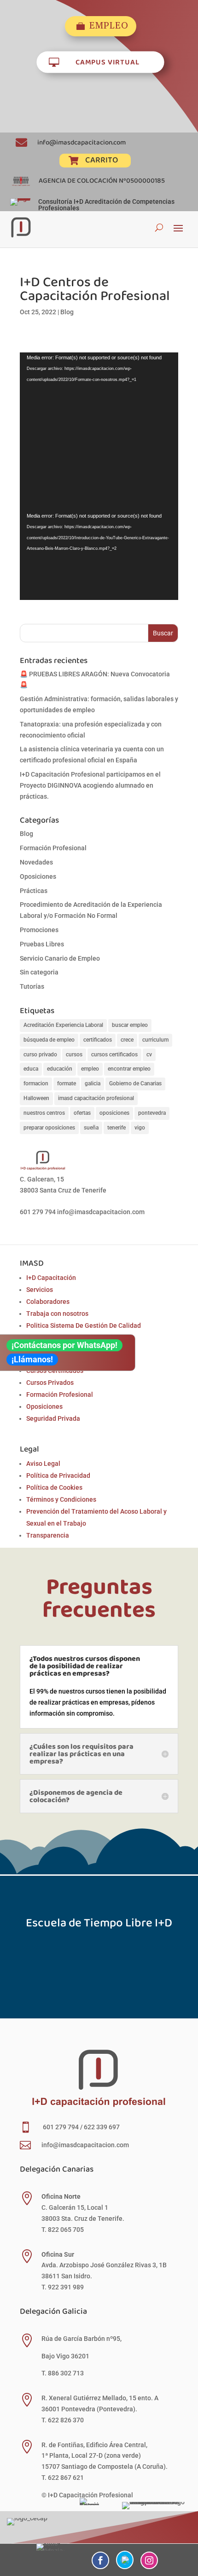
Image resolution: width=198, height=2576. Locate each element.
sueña (91, 1128)
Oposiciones (38, 876)
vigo (140, 1128)
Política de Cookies (54, 1487)
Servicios (40, 1290)
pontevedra (152, 1113)
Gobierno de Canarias (135, 1083)
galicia (93, 1083)
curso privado (40, 1055)
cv (149, 1055)
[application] (99, 432)
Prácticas (34, 891)
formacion (36, 1083)
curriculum (155, 1040)
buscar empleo (130, 1025)
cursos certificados (114, 1055)
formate (67, 1083)
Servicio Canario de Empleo (60, 958)
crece (127, 1040)
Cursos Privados (50, 1383)
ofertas (82, 1113)
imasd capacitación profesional (96, 1098)
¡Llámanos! (32, 1359)
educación (60, 1069)
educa (31, 1069)
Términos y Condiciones (61, 1499)
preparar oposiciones (49, 1128)
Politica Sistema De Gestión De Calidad (84, 1325)
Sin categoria (39, 972)
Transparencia (48, 1535)
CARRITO (102, 160)
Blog (67, 312)
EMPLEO (109, 26)
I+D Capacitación (51, 1278)
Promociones (39, 930)
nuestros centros (44, 1113)
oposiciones (114, 1113)
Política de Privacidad (58, 1475)
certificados (98, 1040)
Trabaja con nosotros (57, 1314)
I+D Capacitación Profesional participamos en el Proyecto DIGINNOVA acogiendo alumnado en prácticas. (90, 785)
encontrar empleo (129, 1069)
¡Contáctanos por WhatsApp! (64, 1345)
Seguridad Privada (53, 1418)
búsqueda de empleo (49, 1040)
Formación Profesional (53, 848)
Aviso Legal (43, 1464)
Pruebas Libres (42, 944)
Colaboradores (48, 1302)
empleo (90, 1069)
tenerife (116, 1128)
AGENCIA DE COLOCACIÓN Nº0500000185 (102, 180)
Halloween (36, 1098)
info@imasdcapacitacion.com (82, 142)
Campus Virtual (108, 61)
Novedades (36, 862)
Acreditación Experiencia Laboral (63, 1025)
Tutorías (32, 986)
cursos (74, 1055)
